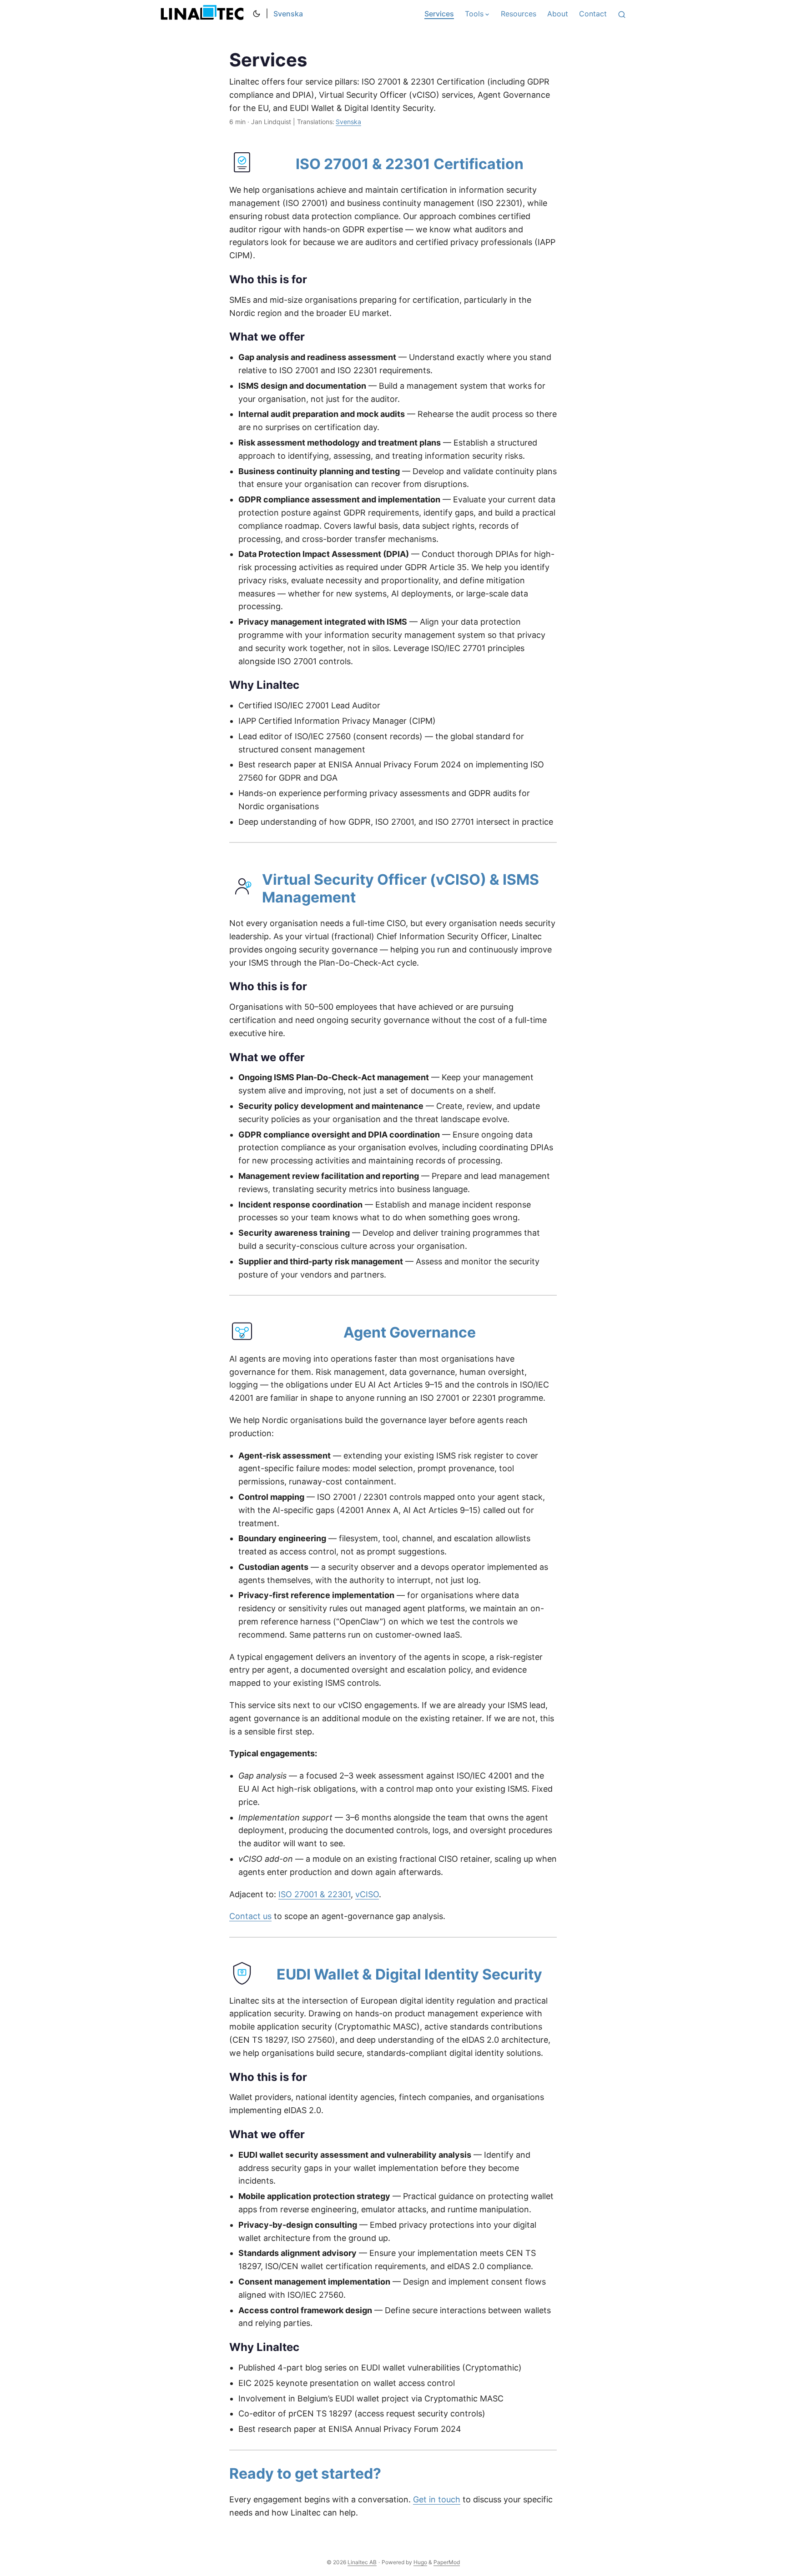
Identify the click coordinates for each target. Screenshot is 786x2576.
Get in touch (437, 2499)
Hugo (420, 2562)
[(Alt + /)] (622, 14)
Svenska (288, 14)
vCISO (367, 1894)
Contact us (250, 1916)
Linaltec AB (204, 14)
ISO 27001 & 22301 (315, 1894)
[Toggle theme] (257, 14)
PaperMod (447, 2562)
